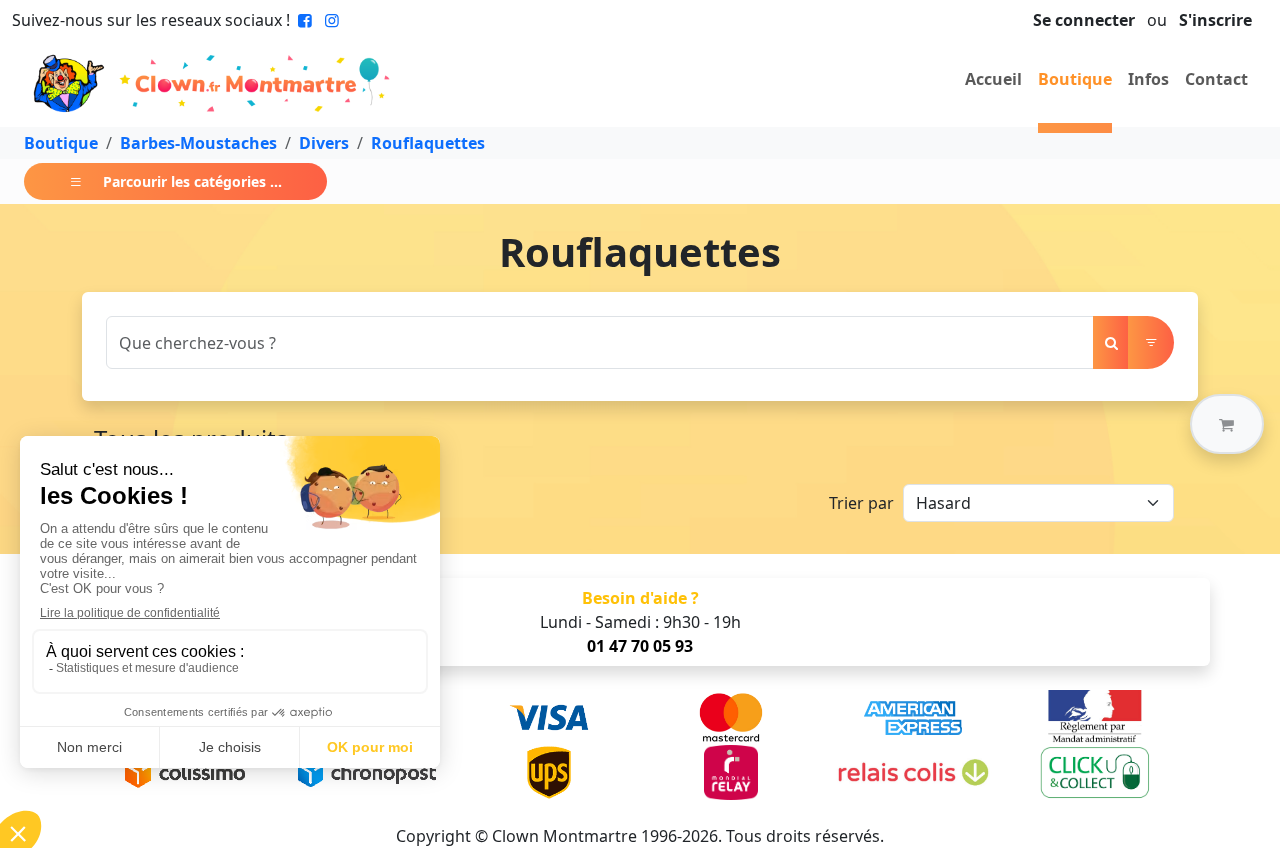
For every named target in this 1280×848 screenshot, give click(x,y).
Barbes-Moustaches (198, 143)
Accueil (993, 79)
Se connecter (1084, 20)
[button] (1227, 424)
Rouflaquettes (428, 143)
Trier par (861, 503)
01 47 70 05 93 (640, 646)
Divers (324, 143)
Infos (1148, 79)
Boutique (1075, 79)
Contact (1216, 79)
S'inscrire (1215, 20)
